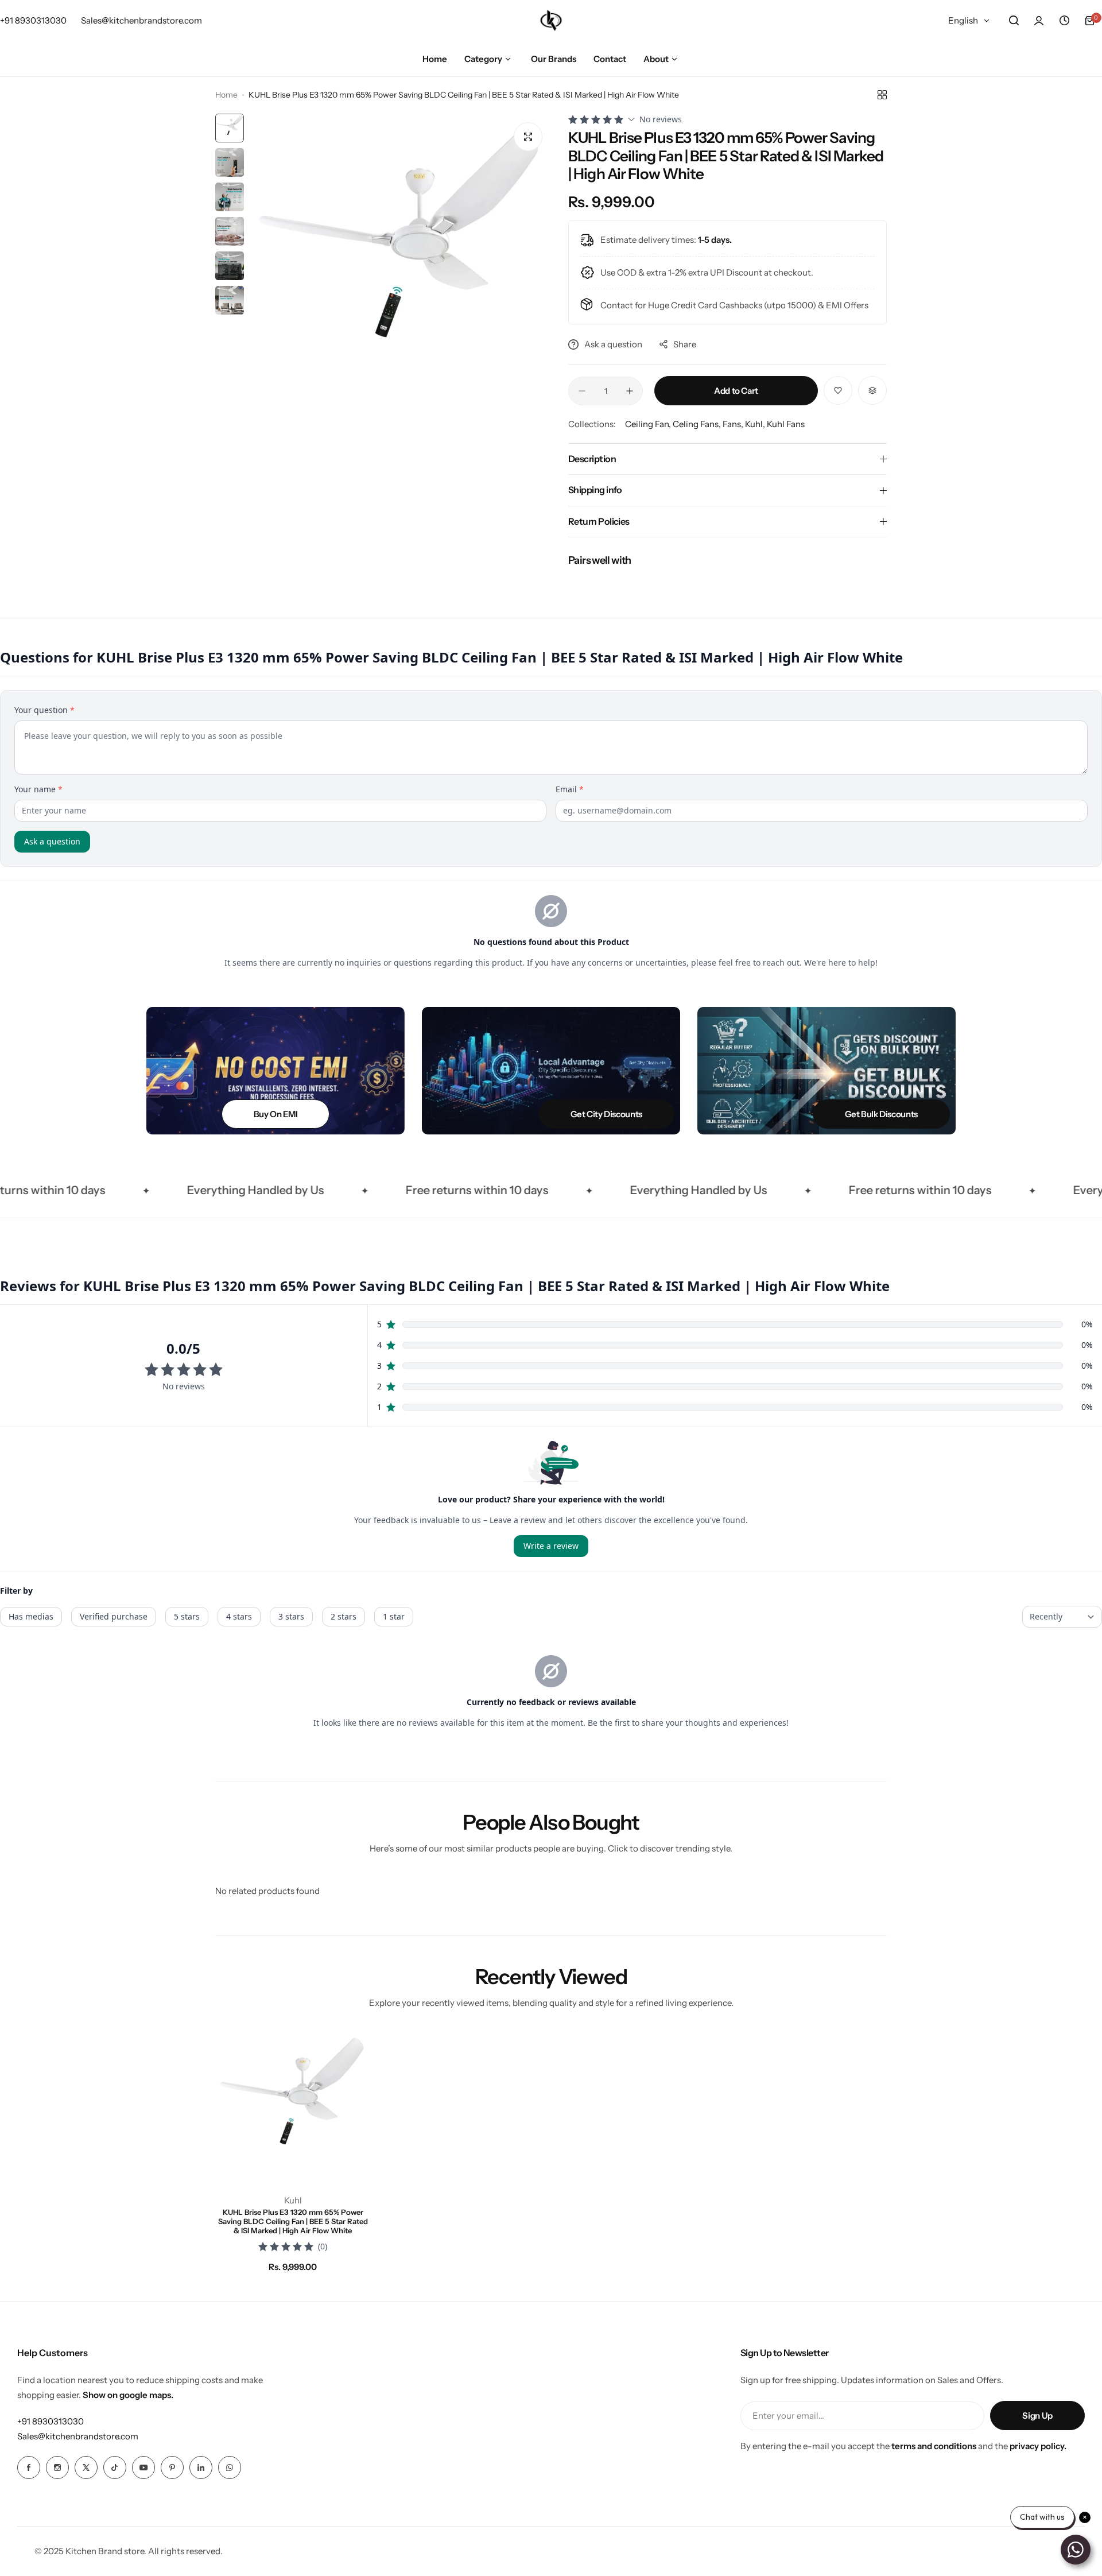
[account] (1039, 21)
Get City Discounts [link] (606, 1114)
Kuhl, (756, 424)
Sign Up (1037, 2416)
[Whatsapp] (230, 2467)
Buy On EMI (275, 1114)
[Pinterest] (172, 2467)
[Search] (1014, 21)
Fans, (734, 424)
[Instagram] (57, 2467)
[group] (400, 264)
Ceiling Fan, (649, 424)
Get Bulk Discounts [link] (881, 1114)
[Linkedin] (201, 2467)
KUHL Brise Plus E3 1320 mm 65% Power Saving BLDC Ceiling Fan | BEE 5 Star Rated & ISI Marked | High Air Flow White (293, 2221)
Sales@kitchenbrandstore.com (78, 2436)
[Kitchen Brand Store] (551, 20)
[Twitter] (86, 2467)
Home (226, 95)
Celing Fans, (698, 424)
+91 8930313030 (51, 2421)
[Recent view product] (1064, 21)
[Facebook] (29, 2467)
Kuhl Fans (786, 424)
